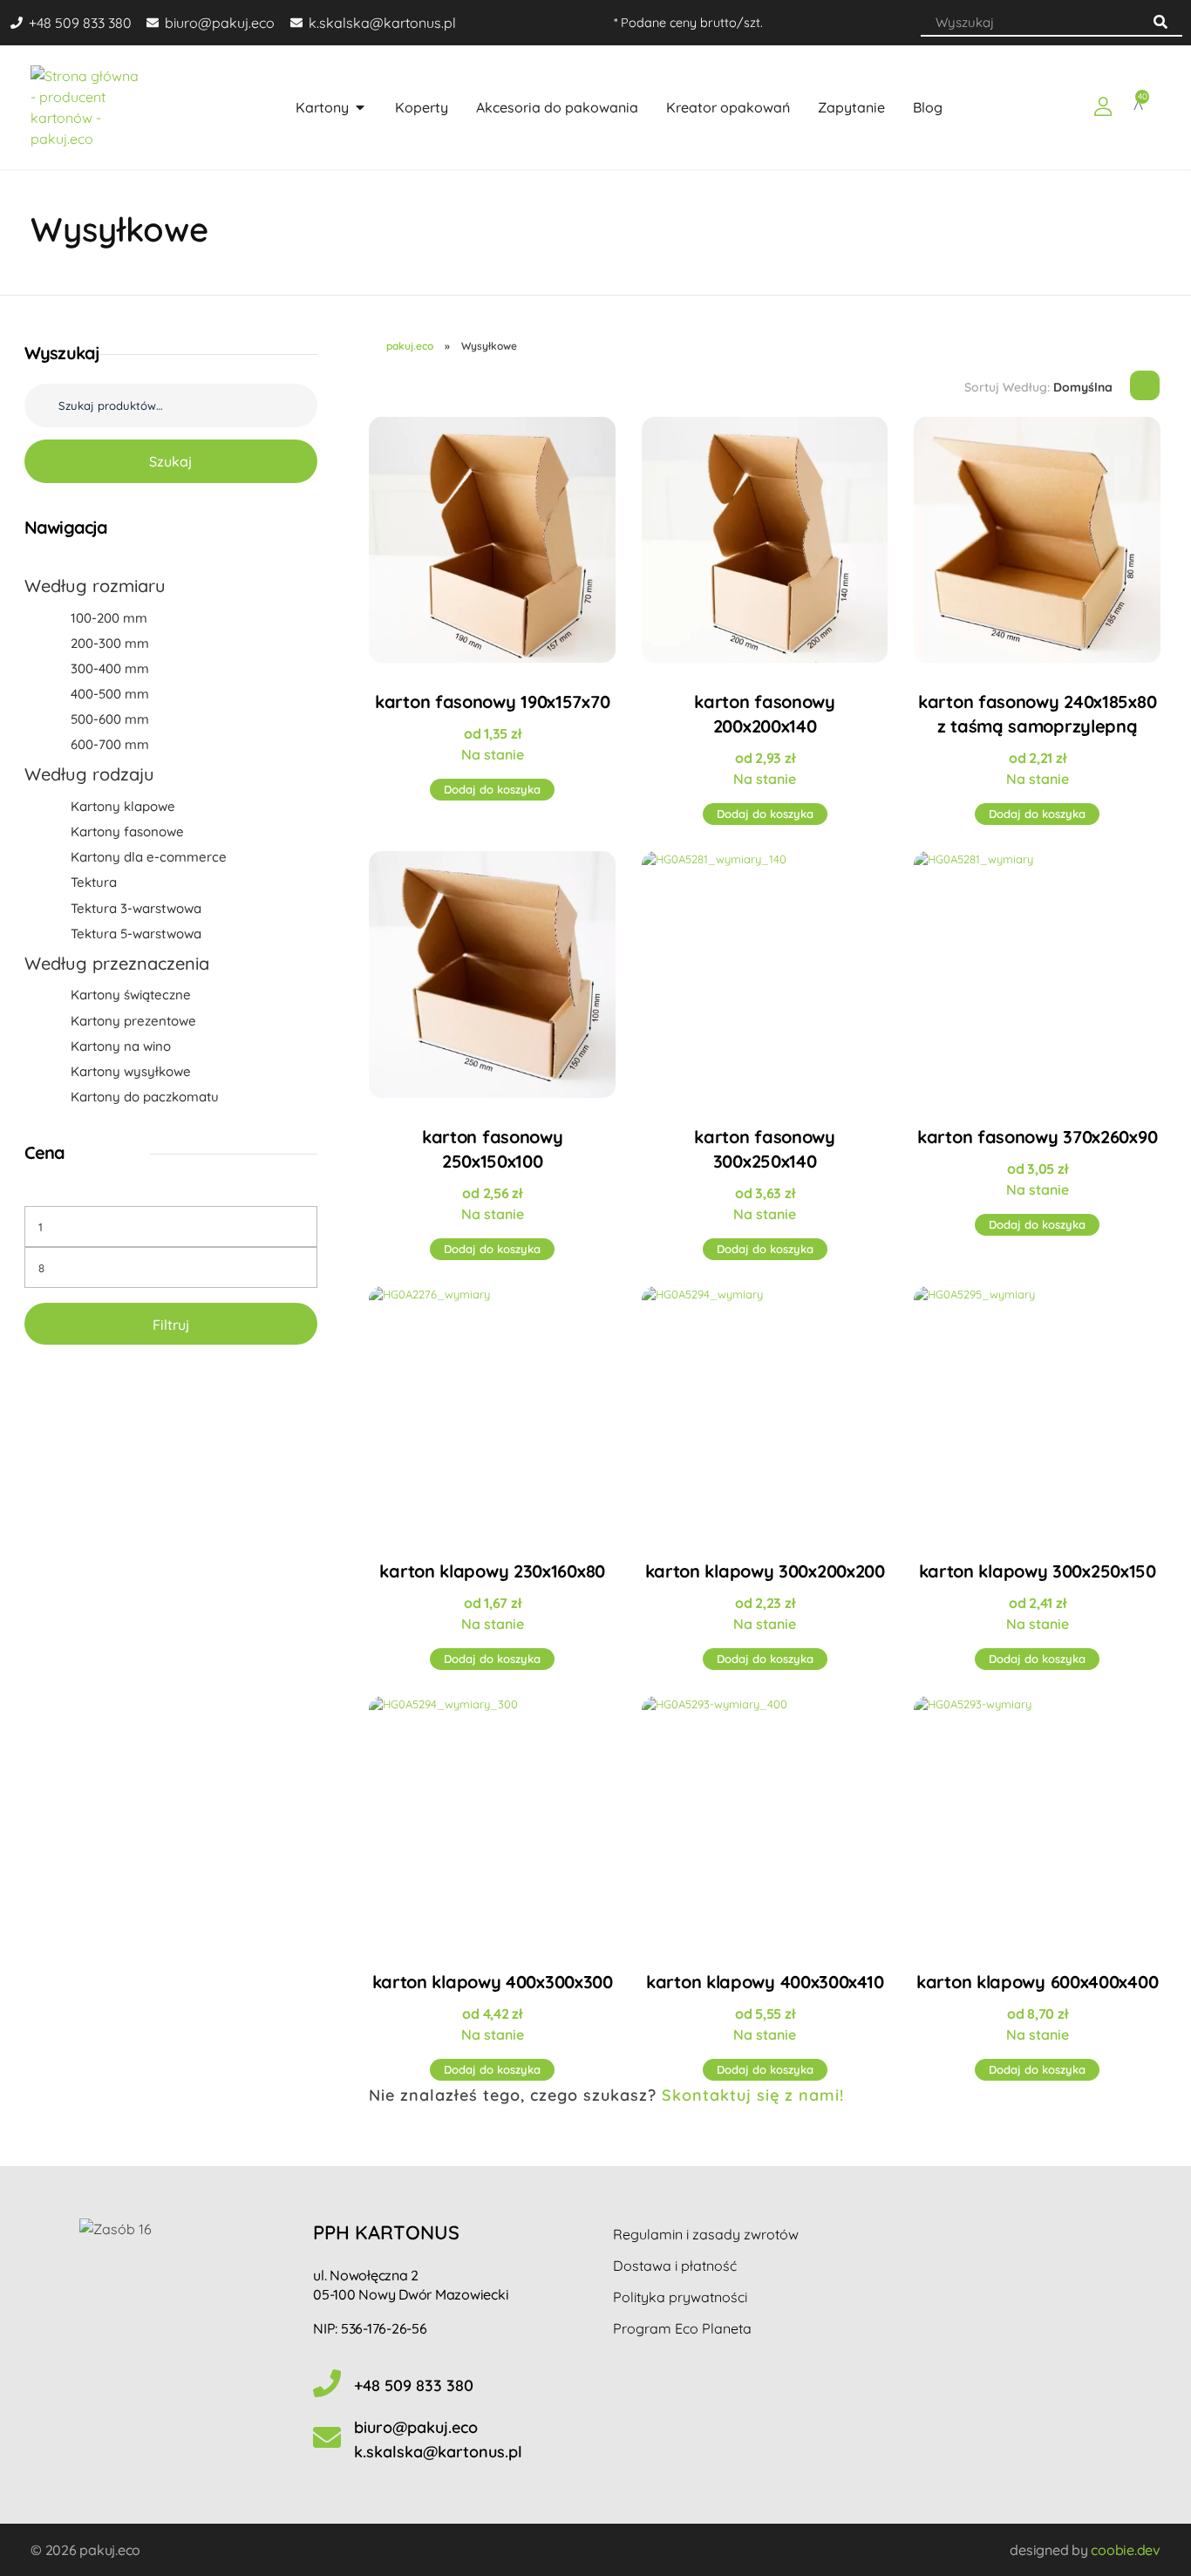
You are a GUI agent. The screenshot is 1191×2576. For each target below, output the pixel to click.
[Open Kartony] (360, 107)
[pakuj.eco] (88, 107)
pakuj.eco (410, 346)
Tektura (94, 882)
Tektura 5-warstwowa (136, 934)
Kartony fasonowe (127, 831)
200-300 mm (110, 643)
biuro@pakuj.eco (416, 2427)
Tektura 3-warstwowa (136, 908)
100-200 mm (109, 618)
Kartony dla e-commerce (149, 857)
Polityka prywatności (680, 2297)
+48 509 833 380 (414, 2385)
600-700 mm (110, 744)
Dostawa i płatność (675, 2266)
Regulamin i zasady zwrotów (706, 2234)
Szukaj (170, 461)
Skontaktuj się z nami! (753, 2095)
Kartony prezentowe (133, 1021)
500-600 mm (110, 719)
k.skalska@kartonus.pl (438, 2452)
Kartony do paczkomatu (145, 1097)
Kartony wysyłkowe (131, 1071)
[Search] (1160, 22)
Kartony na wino (121, 1046)
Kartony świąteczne (131, 995)
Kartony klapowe (123, 806)
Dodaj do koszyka (492, 789)
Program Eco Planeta (682, 2328)
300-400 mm (110, 668)
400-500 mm (110, 694)
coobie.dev (1126, 2550)
